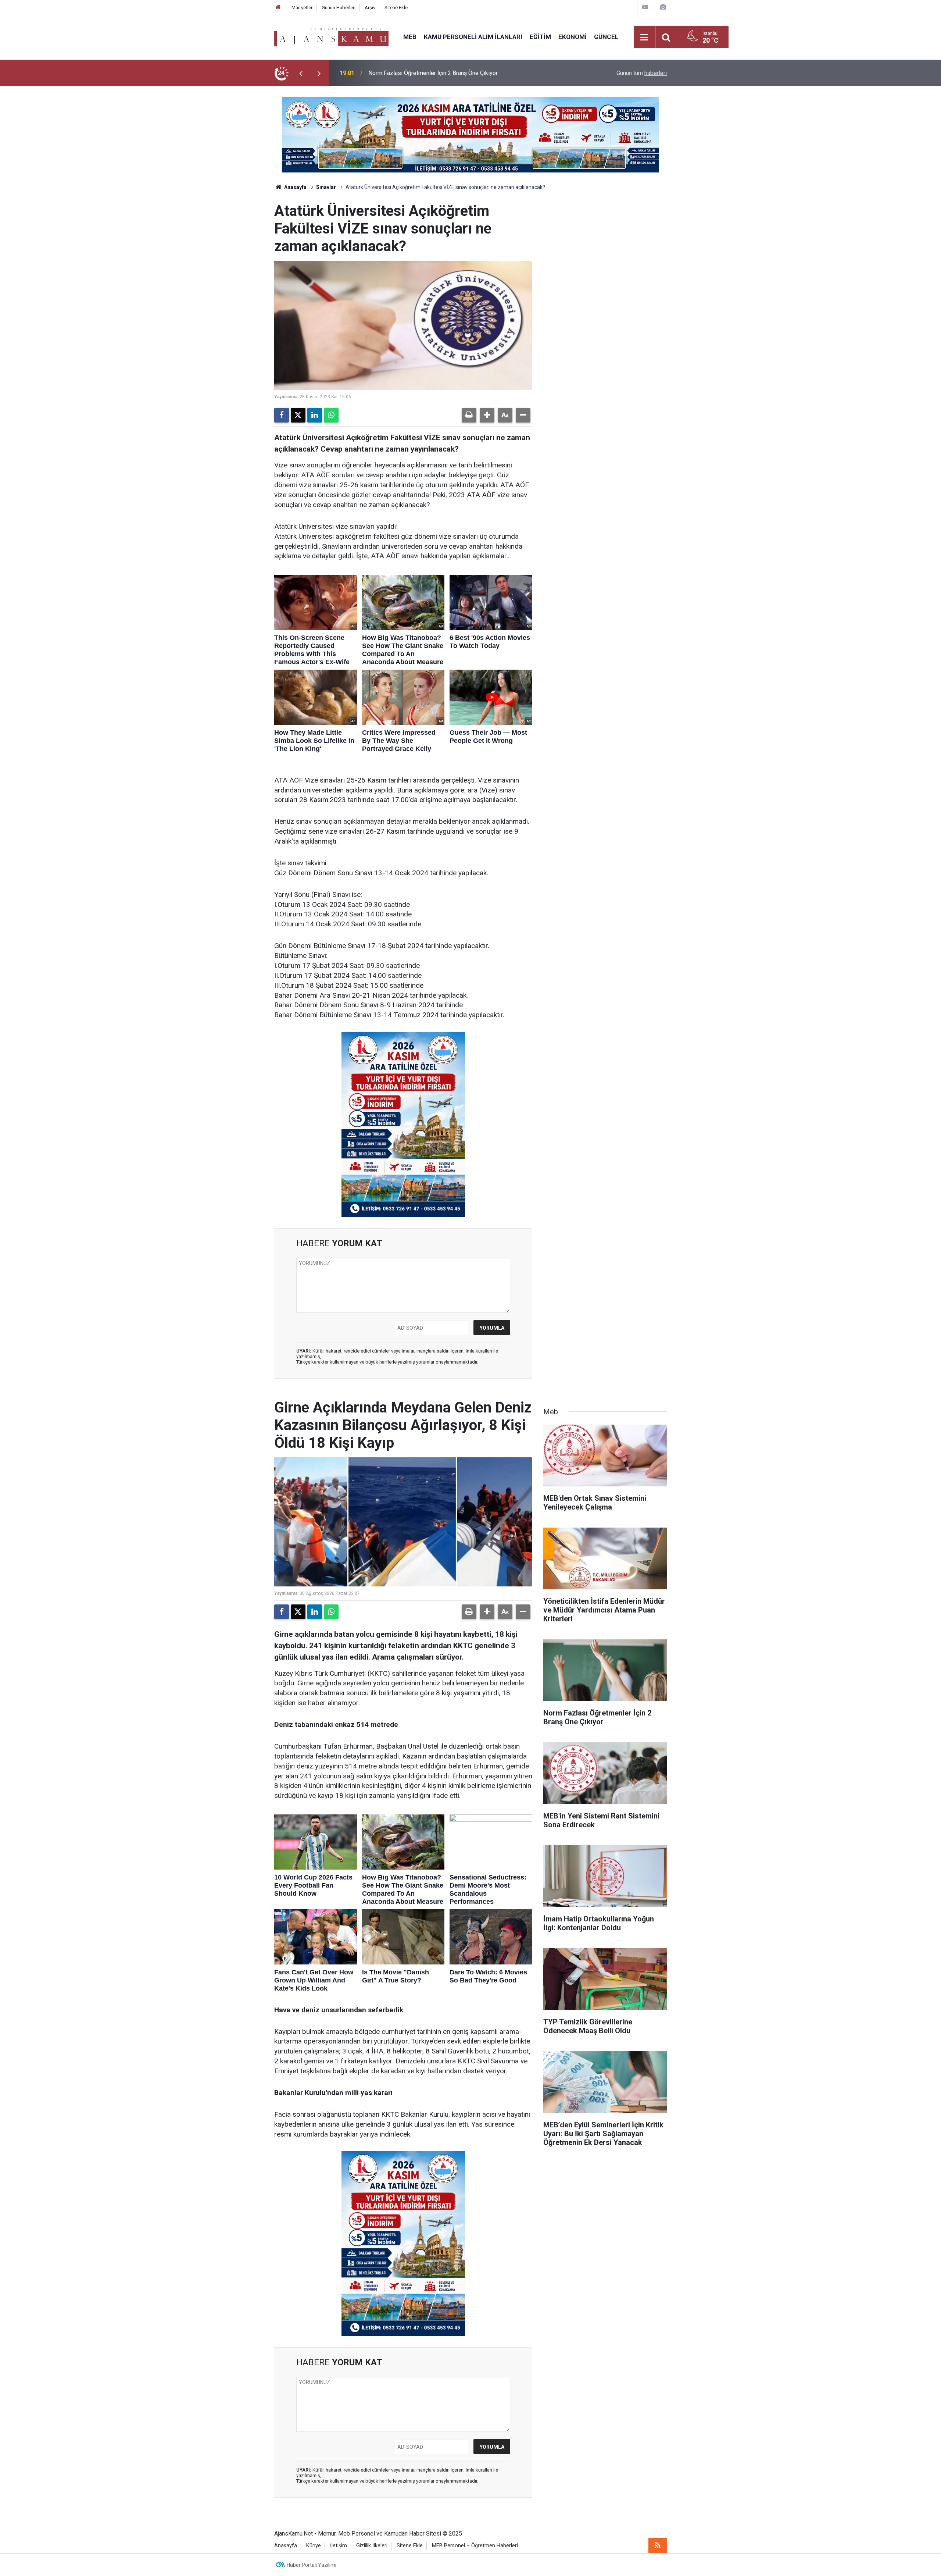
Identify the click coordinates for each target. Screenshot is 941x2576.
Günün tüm (642, 73)
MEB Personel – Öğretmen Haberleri (475, 2546)
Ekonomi (573, 37)
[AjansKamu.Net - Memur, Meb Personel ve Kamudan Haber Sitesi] (331, 37)
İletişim (339, 2546)
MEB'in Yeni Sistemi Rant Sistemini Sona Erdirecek (433, 73)
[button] (487, 415)
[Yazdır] (469, 415)
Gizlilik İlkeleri (372, 2546)
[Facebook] (282, 415)
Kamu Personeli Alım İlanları (473, 37)
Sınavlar (326, 187)
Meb (410, 37)
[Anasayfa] (278, 8)
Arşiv (370, 8)
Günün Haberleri (339, 8)
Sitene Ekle (396, 8)
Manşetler (302, 8)
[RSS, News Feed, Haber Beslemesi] (658, 2545)
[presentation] (301, 73)
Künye (314, 2546)
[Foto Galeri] (663, 7)
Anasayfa (295, 187)
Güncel (606, 37)
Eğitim (540, 37)
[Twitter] (298, 415)
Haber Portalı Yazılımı (312, 2565)
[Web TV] (645, 7)
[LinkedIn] (315, 415)
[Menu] (644, 38)
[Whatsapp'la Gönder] (331, 415)
